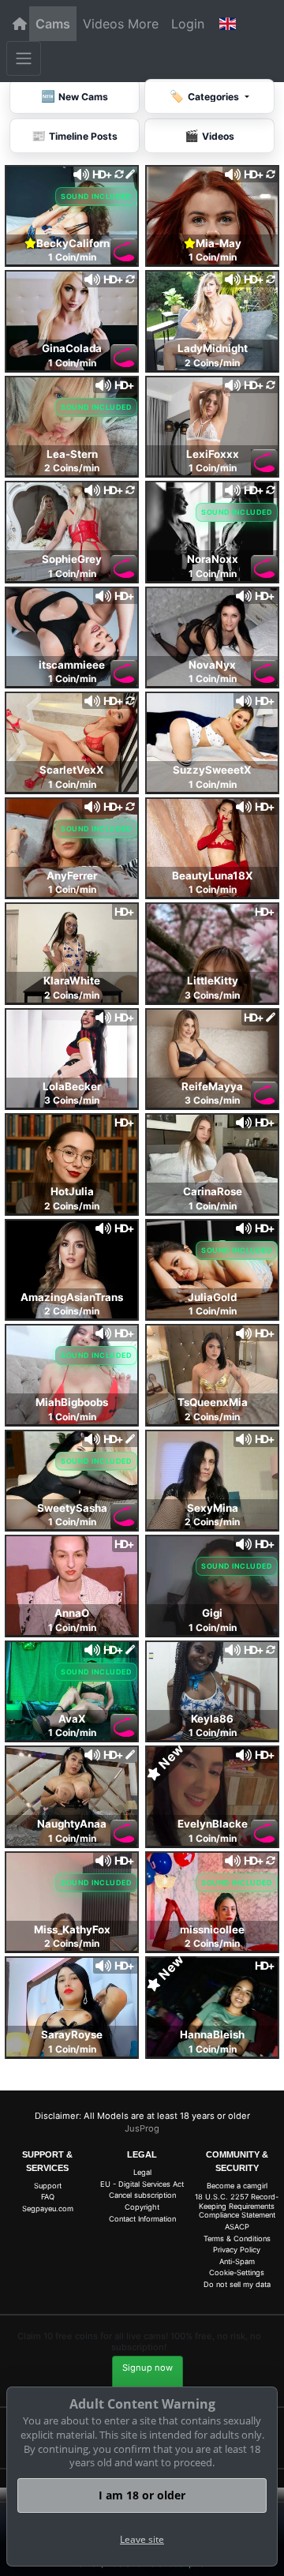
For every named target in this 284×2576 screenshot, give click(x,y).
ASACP (237, 2227)
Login (188, 24)
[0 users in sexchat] (72, 425)
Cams (53, 24)
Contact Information (142, 2219)
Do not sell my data (237, 2284)
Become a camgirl (237, 2186)
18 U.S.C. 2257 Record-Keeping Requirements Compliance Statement (237, 2206)
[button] (227, 24)
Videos (103, 24)
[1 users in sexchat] (212, 320)
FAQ (48, 2197)
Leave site (142, 2539)
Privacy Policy (237, 2250)
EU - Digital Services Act (142, 2184)
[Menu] (24, 58)
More (143, 24)
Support (48, 2186)
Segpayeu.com (48, 2209)
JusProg (142, 2128)
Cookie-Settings (237, 2272)
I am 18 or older (142, 2495)
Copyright (142, 2207)
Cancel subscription (142, 2195)
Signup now (148, 2368)
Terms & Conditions (237, 2239)
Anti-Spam (237, 2261)
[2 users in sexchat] (212, 214)
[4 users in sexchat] (72, 214)
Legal (142, 2172)
